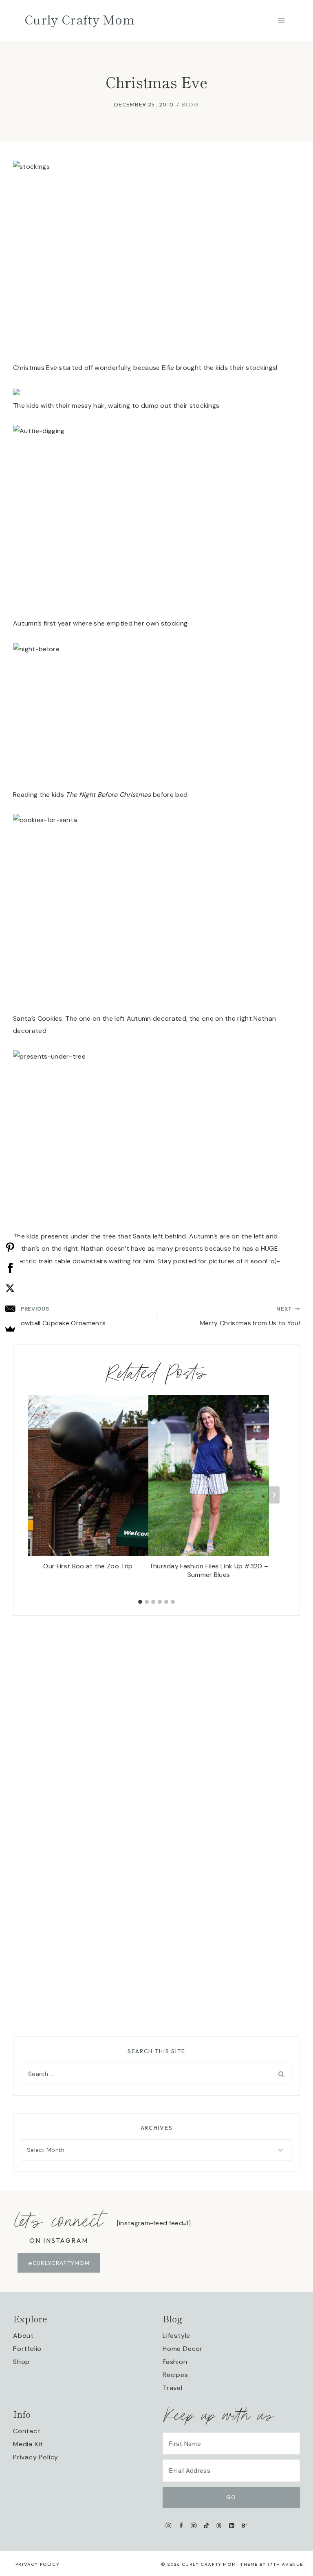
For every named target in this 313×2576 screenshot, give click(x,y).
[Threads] (219, 2525)
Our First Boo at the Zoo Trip (88, 1566)
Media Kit (28, 2444)
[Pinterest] (194, 2525)
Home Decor (183, 2349)
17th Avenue (285, 2564)
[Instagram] (169, 2525)
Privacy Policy (36, 2457)
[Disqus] (156, 1718)
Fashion (175, 2362)
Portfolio (27, 2349)
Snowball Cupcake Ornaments (59, 1316)
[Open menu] (281, 20)
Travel (173, 2388)
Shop (21, 2362)
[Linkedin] (232, 2525)
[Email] (10, 1309)
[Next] (274, 1495)
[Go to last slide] (39, 1495)
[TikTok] (206, 2525)
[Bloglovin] (244, 2525)
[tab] (140, 1602)
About (23, 2336)
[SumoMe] (10, 1329)
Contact (27, 2431)
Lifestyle (176, 2336)
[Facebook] (181, 2525)
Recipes (175, 2375)
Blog (190, 104)
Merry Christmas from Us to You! (250, 1316)
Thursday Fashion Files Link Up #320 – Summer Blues (209, 1571)
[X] (10, 1288)
